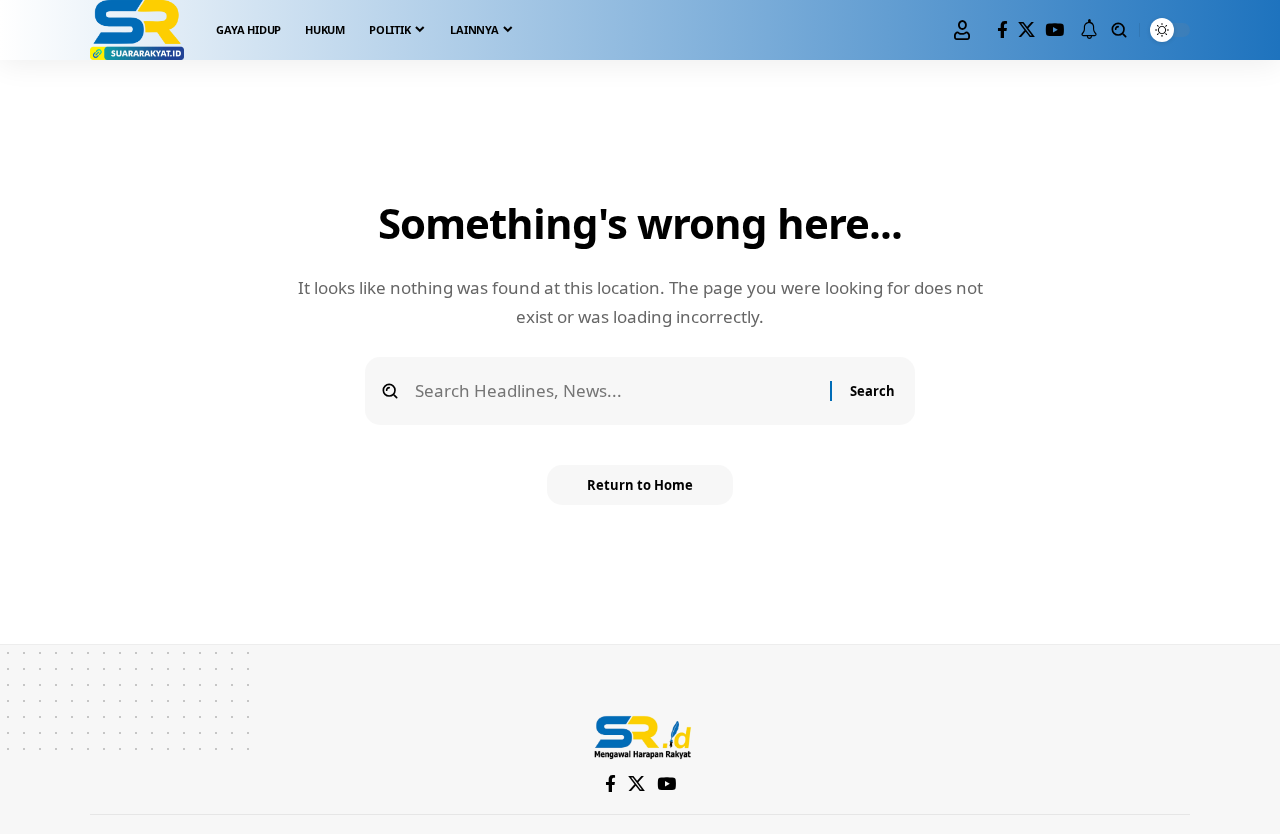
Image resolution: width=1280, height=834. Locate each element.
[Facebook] (1002, 30)
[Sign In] (962, 30)
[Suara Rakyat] (137, 30)
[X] (1026, 30)
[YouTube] (1054, 30)
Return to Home (640, 485)
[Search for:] (615, 391)
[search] (1119, 30)
